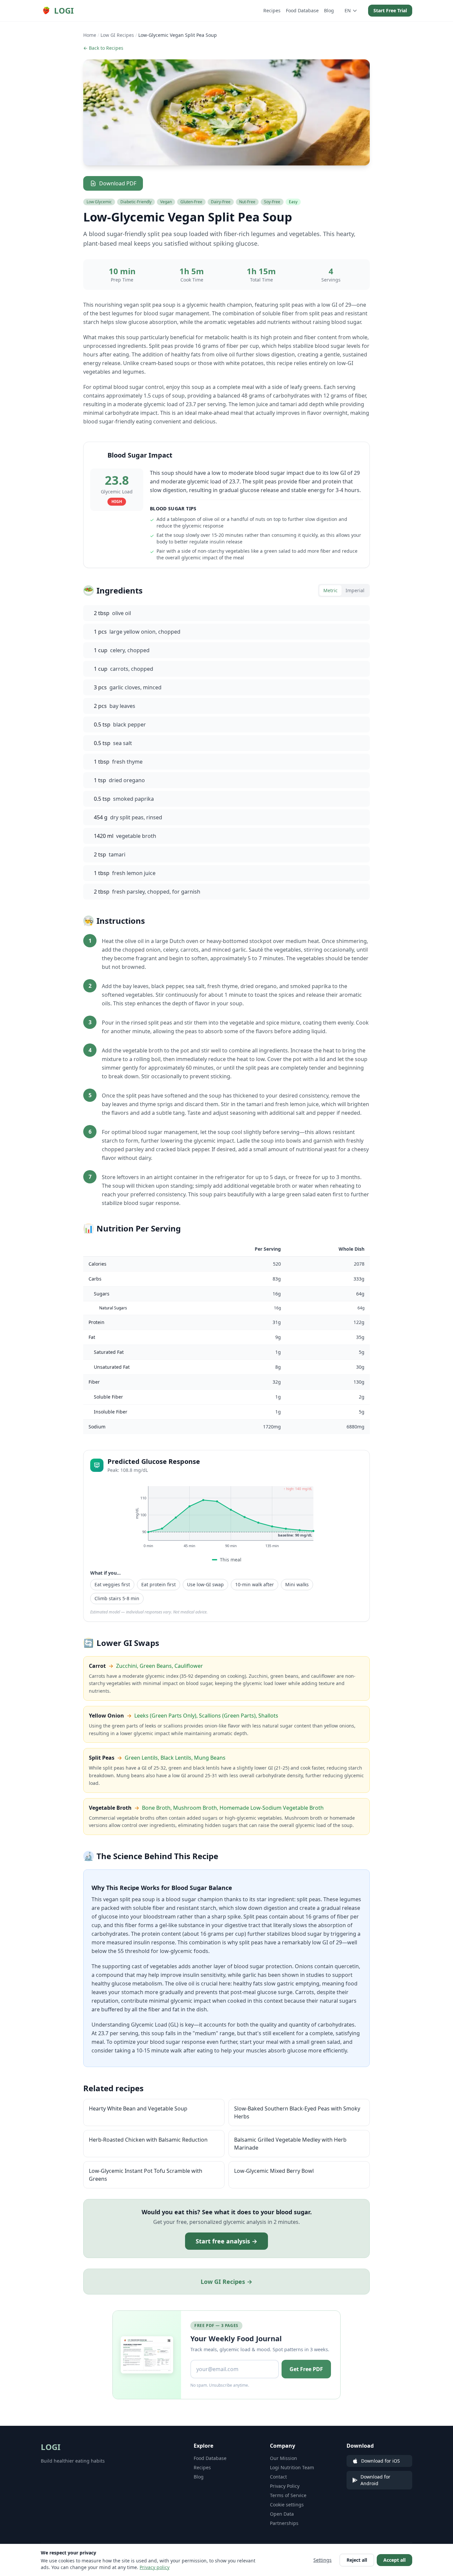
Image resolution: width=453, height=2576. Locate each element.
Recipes (272, 10)
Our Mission (284, 2458)
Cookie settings (287, 2505)
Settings (323, 2560)
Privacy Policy (285, 2486)
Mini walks (297, 1584)
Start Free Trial (390, 10)
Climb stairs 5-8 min (117, 1598)
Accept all (394, 2560)
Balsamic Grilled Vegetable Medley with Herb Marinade (290, 2144)
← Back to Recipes (103, 48)
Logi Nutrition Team (292, 2467)
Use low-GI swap (205, 1584)
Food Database (302, 10)
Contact (278, 2477)
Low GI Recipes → (227, 2282)
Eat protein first (159, 1584)
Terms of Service (288, 2495)
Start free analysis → (227, 2241)
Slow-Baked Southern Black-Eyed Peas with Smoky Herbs (297, 2112)
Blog (329, 10)
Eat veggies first (112, 1584)
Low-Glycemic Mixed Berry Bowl (274, 2171)
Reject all (357, 2560)
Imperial (355, 590)
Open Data (282, 2514)
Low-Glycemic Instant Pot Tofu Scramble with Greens (146, 2175)
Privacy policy (155, 2567)
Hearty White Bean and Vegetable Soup (138, 2108)
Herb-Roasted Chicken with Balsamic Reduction (148, 2140)
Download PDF (118, 183)
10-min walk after (255, 1584)
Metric (330, 590)
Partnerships (284, 2523)
